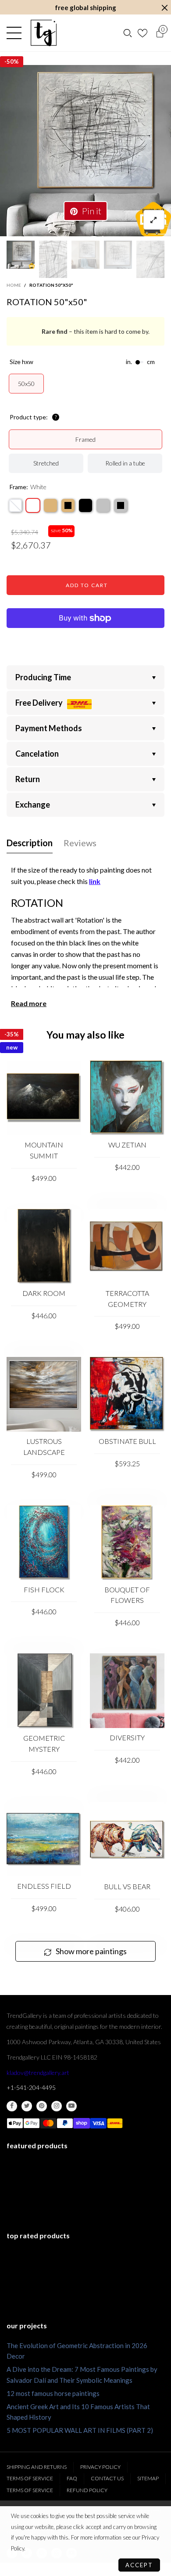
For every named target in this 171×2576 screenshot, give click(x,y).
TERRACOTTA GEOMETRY (127, 1299)
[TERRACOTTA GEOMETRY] (127, 1246)
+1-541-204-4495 (31, 2087)
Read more (29, 1003)
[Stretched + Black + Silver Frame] (121, 505)
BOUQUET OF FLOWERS (127, 1595)
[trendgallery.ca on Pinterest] (42, 2106)
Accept (139, 2565)
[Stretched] (15, 505)
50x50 (26, 384)
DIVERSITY (127, 1737)
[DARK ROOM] (44, 1246)
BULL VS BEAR (127, 1886)
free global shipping (85, 7)
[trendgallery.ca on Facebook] (12, 2106)
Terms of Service (30, 2478)
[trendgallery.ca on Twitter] (27, 2106)
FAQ (72, 2478)
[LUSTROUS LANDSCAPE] (44, 1394)
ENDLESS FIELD (44, 1886)
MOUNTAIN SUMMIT (44, 1150)
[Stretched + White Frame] (33, 505)
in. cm (140, 362)
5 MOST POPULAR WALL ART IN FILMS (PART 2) (80, 2430)
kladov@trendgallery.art (38, 2073)
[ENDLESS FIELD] (44, 1839)
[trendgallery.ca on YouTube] (71, 2106)
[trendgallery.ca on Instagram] (57, 2106)
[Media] (154, 220)
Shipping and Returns (37, 2467)
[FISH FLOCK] (44, 1543)
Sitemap (148, 2478)
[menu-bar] (16, 33)
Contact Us (107, 2478)
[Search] (128, 33)
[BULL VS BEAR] (127, 1840)
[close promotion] (164, 8)
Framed (85, 439)
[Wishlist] (144, 33)
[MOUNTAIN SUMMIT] (44, 1098)
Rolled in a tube (125, 463)
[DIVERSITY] (127, 1691)
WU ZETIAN (127, 1145)
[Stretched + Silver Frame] (103, 505)
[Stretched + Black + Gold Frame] (68, 505)
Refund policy (87, 2490)
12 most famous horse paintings (53, 2393)
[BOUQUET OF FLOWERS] (127, 1543)
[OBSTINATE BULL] (127, 1394)
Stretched (46, 463)
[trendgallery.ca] (43, 33)
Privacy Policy (100, 2467)
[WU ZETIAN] (127, 1098)
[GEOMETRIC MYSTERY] (44, 1691)
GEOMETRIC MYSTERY (44, 1743)
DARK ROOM (44, 1293)
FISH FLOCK (44, 1589)
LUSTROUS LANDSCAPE (44, 1447)
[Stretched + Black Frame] (85, 505)
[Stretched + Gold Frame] (50, 505)
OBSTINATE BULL (127, 1441)
